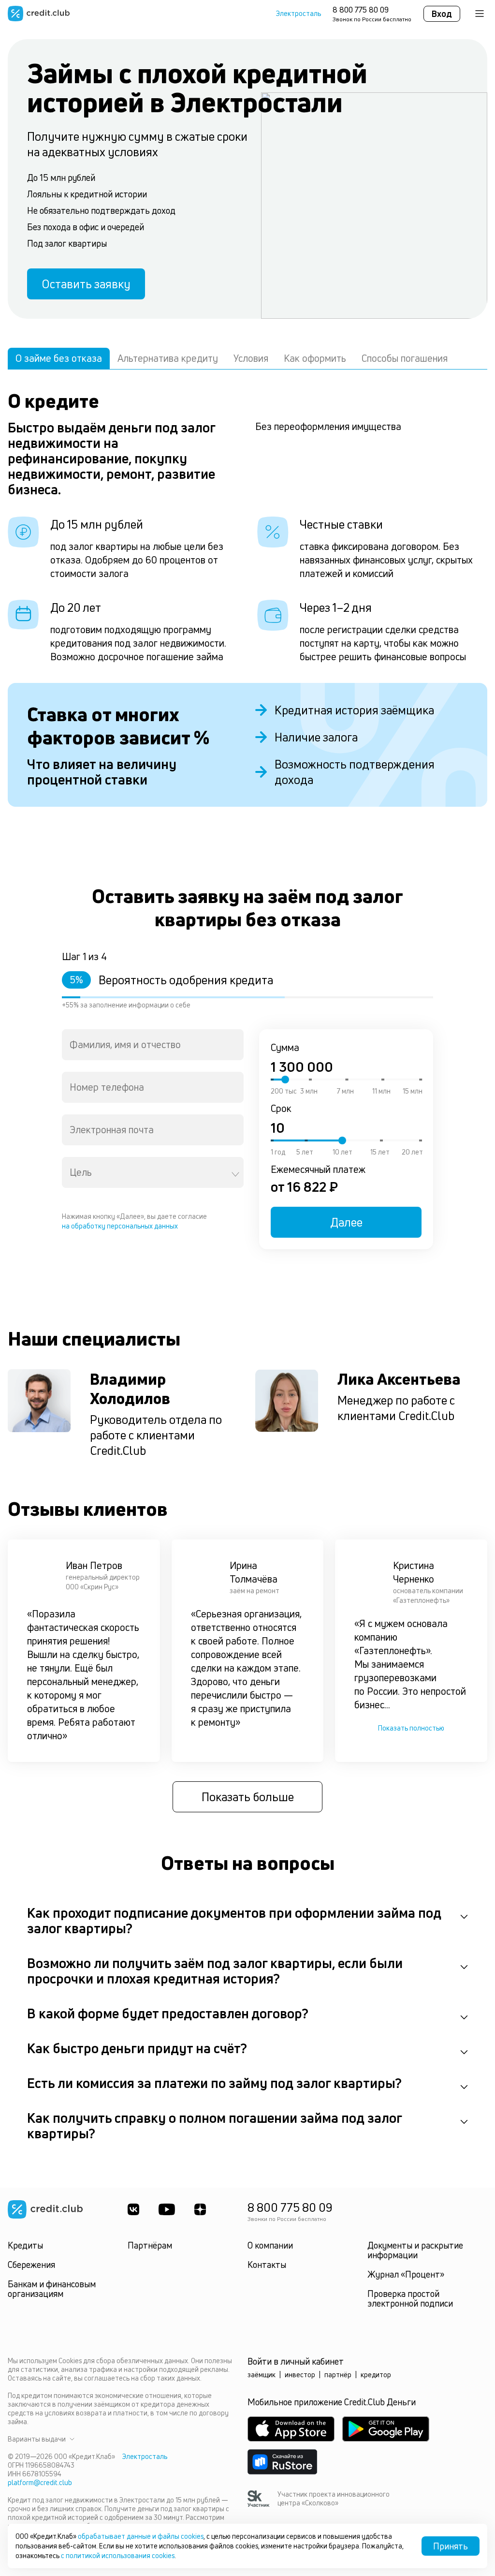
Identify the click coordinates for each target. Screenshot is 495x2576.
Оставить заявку (86, 284)
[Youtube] (167, 2209)
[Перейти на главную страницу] (39, 14)
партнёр (338, 2375)
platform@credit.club (40, 2482)
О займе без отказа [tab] (59, 358)
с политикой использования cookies (118, 2555)
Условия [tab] (251, 358)
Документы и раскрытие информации (415, 2250)
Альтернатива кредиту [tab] (168, 358)
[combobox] (153, 1045)
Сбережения (31, 2265)
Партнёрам (150, 2245)
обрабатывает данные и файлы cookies (141, 2536)
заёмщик (262, 2375)
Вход (442, 14)
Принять (451, 2546)
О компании (270, 2245)
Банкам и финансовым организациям (52, 2289)
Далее (346, 1222)
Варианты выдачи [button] (37, 2439)
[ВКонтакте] (133, 2209)
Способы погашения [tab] (405, 358)
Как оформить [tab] (315, 358)
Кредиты (25, 2245)
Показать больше (248, 1797)
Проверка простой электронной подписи (410, 2298)
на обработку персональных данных (120, 1226)
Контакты (267, 2265)
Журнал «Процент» (406, 2274)
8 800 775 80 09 (361, 10)
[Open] (235, 1174)
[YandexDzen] (200, 2209)
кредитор (376, 2375)
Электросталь (298, 14)
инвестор (300, 2375)
